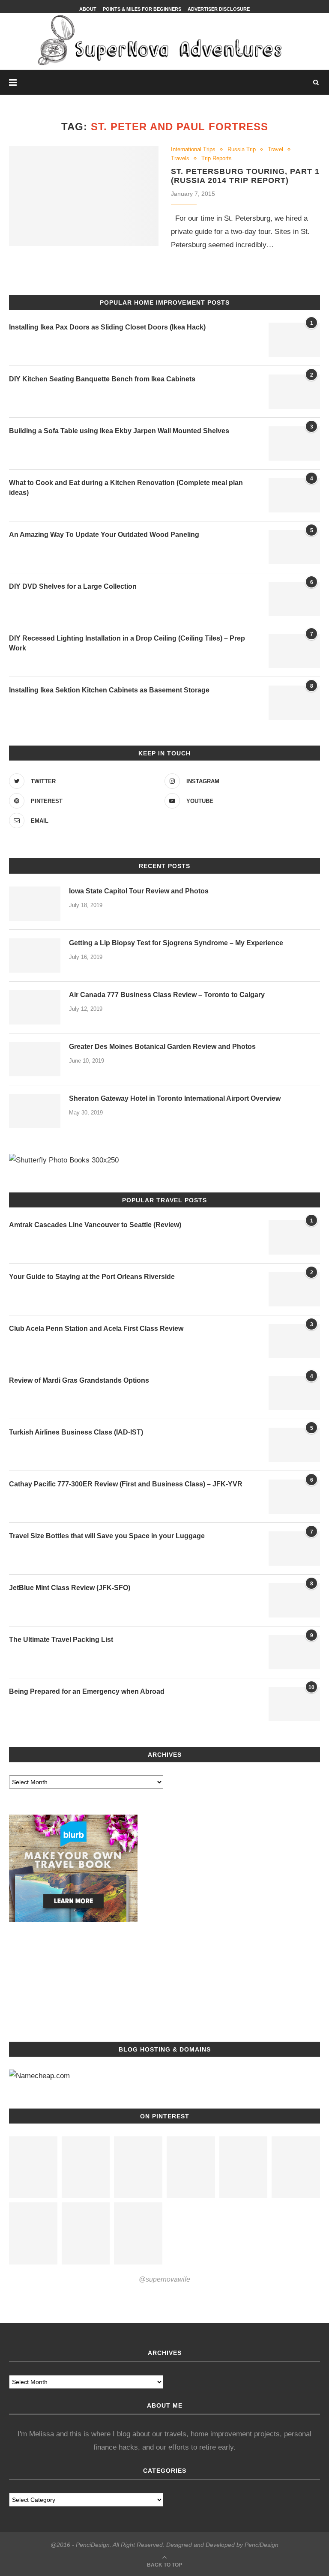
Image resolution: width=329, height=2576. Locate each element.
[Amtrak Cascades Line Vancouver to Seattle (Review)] (294, 1237)
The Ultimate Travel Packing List (61, 1640)
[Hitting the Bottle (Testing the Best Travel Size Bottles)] (294, 1549)
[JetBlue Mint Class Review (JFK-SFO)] (294, 1600)
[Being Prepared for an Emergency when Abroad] (294, 1704)
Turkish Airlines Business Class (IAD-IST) (76, 1432)
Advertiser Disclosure (219, 9)
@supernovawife (164, 2279)
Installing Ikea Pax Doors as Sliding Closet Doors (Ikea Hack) (107, 327)
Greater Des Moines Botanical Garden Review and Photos (162, 1047)
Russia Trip (242, 149)
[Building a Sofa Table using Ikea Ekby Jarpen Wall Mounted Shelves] (294, 443)
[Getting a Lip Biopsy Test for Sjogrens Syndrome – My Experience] (35, 956)
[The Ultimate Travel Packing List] (294, 1652)
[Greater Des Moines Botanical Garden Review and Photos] (35, 1059)
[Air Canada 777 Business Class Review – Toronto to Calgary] (35, 1007)
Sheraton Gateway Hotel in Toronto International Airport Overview (175, 1098)
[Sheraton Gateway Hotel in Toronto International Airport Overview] (35, 1111)
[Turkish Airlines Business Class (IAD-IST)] (294, 1445)
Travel (275, 149)
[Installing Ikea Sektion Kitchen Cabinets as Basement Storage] (294, 703)
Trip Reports (217, 158)
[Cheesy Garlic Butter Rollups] (244, 2167)
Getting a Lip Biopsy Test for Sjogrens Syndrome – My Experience (176, 943)
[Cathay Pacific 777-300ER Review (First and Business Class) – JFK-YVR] (294, 1497)
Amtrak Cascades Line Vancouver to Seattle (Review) (95, 1225)
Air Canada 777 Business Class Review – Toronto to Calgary (167, 995)
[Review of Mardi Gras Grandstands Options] (294, 1393)
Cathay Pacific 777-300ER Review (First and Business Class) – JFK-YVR (126, 1484)
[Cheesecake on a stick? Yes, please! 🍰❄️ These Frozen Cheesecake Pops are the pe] (138, 2167)
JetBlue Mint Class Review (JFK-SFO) (70, 1588)
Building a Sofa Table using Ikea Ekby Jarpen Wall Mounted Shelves (119, 431)
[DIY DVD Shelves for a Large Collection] (294, 599)
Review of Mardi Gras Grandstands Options (79, 1380)
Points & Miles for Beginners (142, 9)
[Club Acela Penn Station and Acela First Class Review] (294, 1341)
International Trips (193, 149)
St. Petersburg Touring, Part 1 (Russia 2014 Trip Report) (245, 176)
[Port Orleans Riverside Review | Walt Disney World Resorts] (294, 1289)
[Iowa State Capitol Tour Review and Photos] (35, 904)
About (88, 9)
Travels (180, 158)
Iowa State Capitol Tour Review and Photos (139, 891)
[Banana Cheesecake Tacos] (191, 2167)
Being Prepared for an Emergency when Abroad (87, 1691)
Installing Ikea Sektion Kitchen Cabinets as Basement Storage (109, 690)
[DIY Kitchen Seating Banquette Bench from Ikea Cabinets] (294, 392)
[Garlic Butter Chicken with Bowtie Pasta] (33, 2167)
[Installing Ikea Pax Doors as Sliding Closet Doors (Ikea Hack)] (294, 340)
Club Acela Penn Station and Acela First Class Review (96, 1328)
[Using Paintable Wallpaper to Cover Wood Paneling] (294, 547)
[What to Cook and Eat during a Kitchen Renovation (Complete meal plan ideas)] (294, 495)
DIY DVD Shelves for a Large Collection (73, 586)
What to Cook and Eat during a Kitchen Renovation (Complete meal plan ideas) (126, 487)
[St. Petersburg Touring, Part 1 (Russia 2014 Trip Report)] (84, 196)
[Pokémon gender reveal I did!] (86, 2233)
